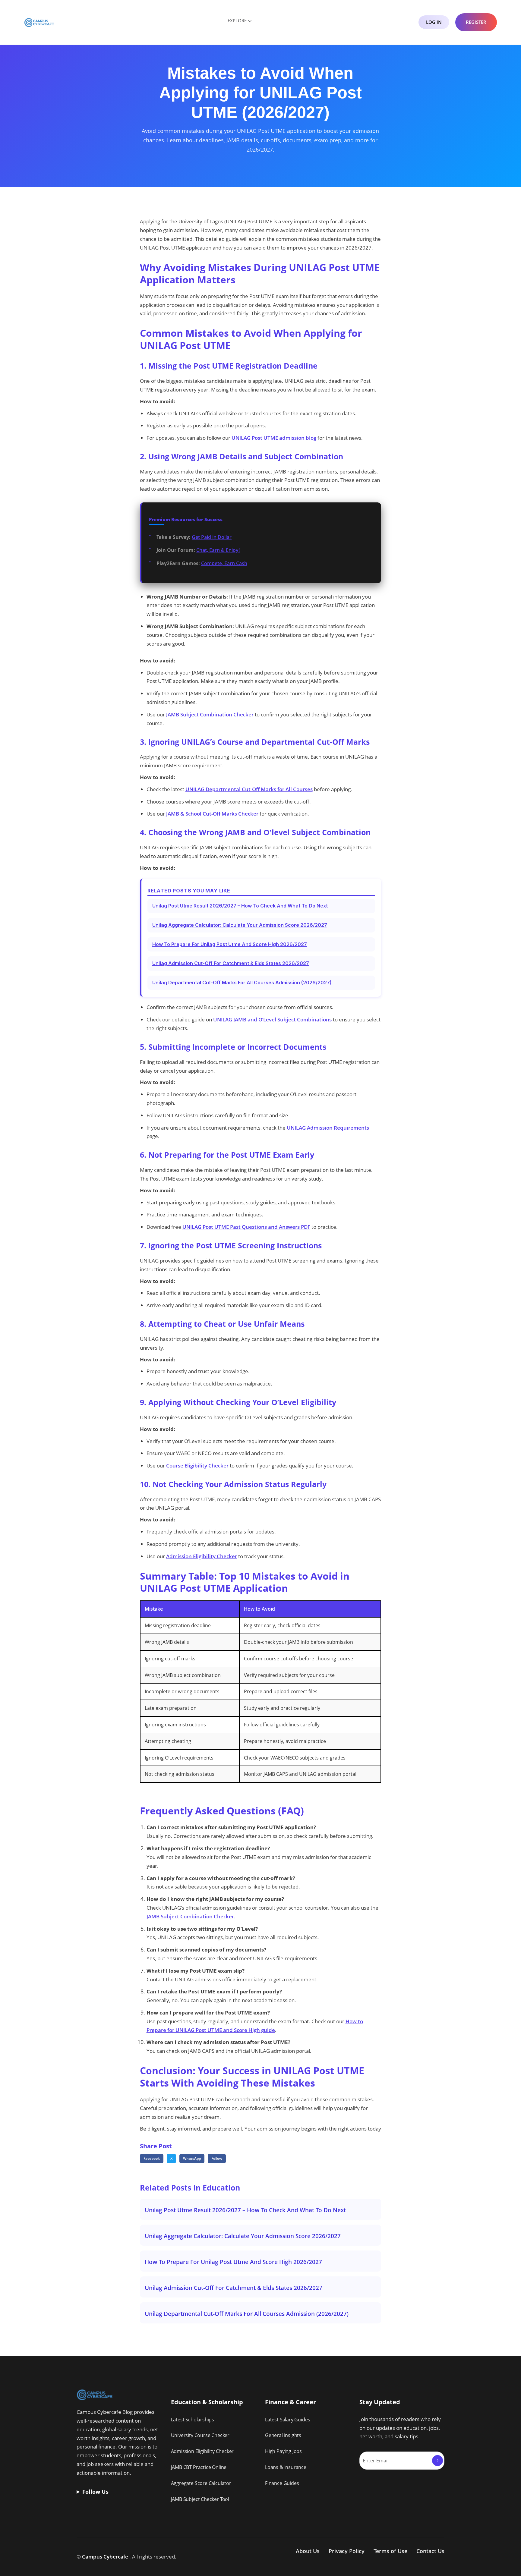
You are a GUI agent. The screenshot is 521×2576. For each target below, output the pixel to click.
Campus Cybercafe (105, 2557)
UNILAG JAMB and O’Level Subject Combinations (272, 1019)
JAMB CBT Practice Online (199, 2467)
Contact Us (430, 2551)
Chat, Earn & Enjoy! (218, 550)
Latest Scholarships (193, 2420)
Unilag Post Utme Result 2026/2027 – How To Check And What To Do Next (240, 906)
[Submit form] (437, 2461)
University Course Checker (200, 2435)
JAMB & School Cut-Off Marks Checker (212, 814)
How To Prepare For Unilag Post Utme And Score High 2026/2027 (230, 944)
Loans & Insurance (286, 2467)
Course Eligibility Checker (197, 1466)
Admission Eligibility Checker (202, 1556)
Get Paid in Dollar (212, 537)
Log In (434, 22)
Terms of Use (390, 2551)
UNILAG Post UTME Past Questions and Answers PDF (246, 1227)
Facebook (152, 2158)
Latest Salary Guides (287, 2420)
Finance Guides (282, 2483)
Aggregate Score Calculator (201, 2483)
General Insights (283, 2435)
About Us (308, 2551)
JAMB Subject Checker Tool (200, 2499)
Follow (217, 2158)
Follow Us (95, 2492)
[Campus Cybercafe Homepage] (39, 22)
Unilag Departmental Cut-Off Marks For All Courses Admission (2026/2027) (242, 983)
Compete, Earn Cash (224, 563)
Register (476, 22)
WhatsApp (192, 2158)
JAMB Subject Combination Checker (210, 714)
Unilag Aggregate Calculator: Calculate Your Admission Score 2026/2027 (240, 925)
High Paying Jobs (283, 2451)
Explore (237, 20)
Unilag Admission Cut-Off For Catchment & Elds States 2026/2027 (231, 963)
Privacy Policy (347, 2551)
